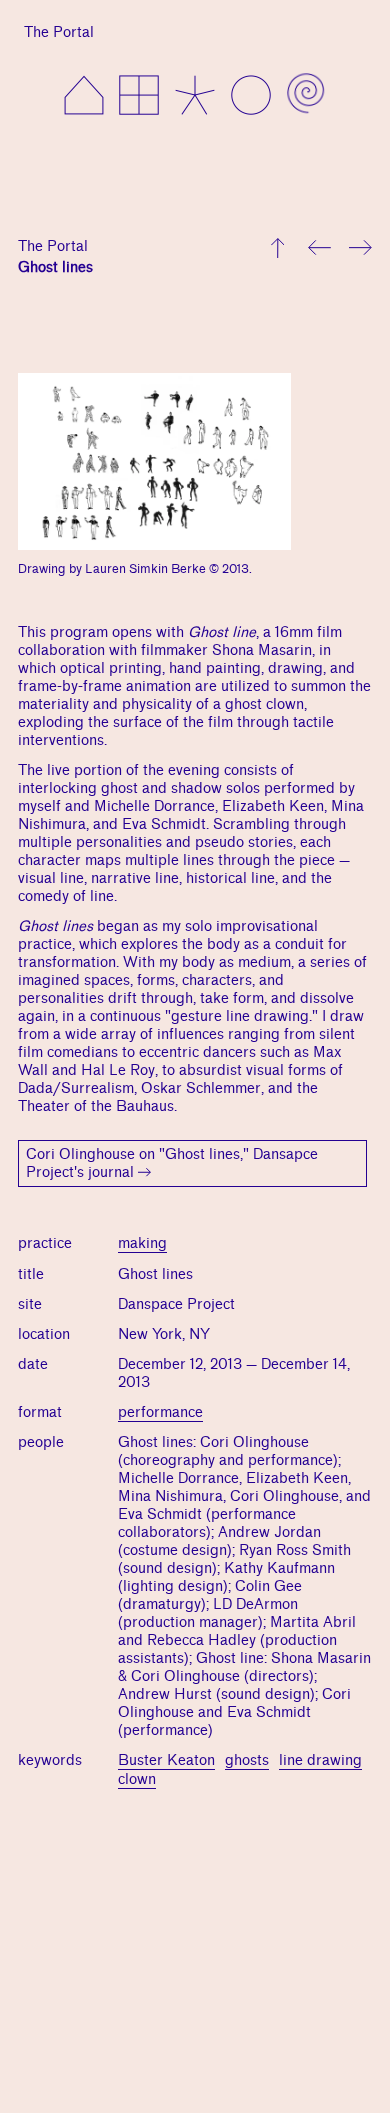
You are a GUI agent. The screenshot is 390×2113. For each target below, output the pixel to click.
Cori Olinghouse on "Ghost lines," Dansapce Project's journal (172, 1163)
